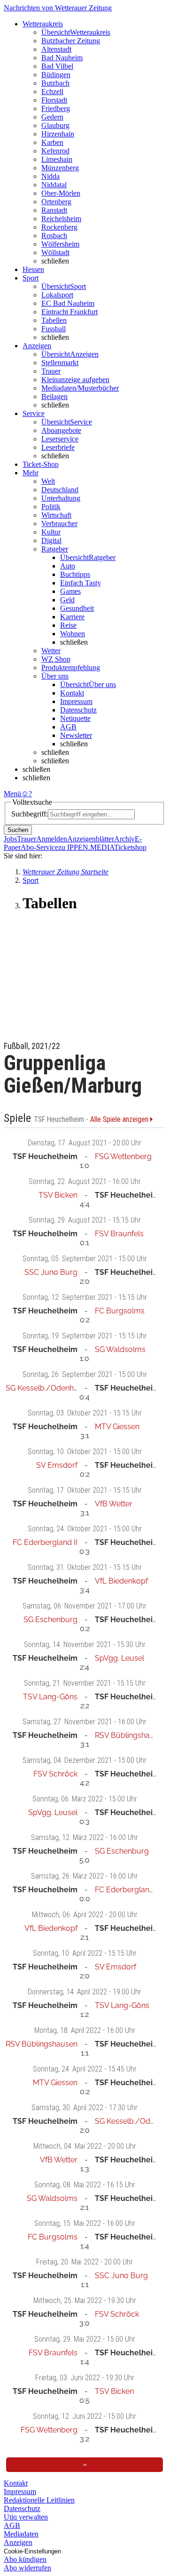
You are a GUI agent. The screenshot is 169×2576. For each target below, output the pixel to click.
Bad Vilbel (57, 66)
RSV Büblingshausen (131, 1735)
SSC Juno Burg (51, 1272)
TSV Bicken (58, 1195)
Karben (52, 142)
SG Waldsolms (120, 1349)
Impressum (76, 701)
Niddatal (54, 185)
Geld (67, 600)
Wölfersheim (60, 244)
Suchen (18, 830)
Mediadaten (21, 2534)
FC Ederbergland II (45, 1542)
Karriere (72, 617)
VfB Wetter (114, 1504)
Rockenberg (59, 227)
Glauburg (55, 125)
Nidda (50, 176)
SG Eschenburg (50, 1620)
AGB (68, 727)
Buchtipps (75, 574)
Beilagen (54, 396)
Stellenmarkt (60, 363)
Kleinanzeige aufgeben (75, 380)
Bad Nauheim (62, 58)
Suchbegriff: (30, 814)
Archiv (124, 839)
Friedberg (56, 108)
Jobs (10, 839)
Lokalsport (57, 295)
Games (70, 591)
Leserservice (60, 439)
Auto (68, 566)
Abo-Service (39, 847)
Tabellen (54, 320)
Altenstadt (56, 49)
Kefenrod (55, 151)
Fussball (54, 329)
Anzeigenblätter (91, 839)
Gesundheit (77, 608)
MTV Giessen (117, 1427)
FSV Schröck (55, 1774)
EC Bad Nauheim (68, 303)
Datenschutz (78, 710)
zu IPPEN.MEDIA (86, 847)
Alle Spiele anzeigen (120, 1120)
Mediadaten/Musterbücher (80, 388)
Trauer (51, 371)
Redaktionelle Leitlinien (39, 2500)
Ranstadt (54, 210)
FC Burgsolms (120, 1311)
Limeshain (57, 159)
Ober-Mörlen (61, 193)
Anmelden (52, 839)
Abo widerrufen (27, 2568)
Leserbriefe (58, 447)
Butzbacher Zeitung (71, 41)
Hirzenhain (58, 134)
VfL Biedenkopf (121, 1581)
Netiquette (75, 718)
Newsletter (76, 735)
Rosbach (54, 236)
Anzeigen (18, 2542)
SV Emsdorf (57, 1465)
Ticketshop (130, 847)
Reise (68, 625)
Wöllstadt (55, 252)
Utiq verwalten (26, 2517)
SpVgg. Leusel (119, 1658)
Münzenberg (60, 168)
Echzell (52, 92)
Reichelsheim (61, 219)
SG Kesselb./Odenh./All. (48, 1388)
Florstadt (54, 100)
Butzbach (55, 83)
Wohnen (73, 634)
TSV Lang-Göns (50, 1697)
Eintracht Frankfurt (69, 312)
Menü (12, 794)
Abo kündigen (25, 2559)
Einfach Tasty (81, 583)
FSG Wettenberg (123, 1156)
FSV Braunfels (119, 1234)
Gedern (52, 117)
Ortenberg (56, 202)
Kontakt (72, 693)
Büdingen (56, 75)
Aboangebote (61, 430)
